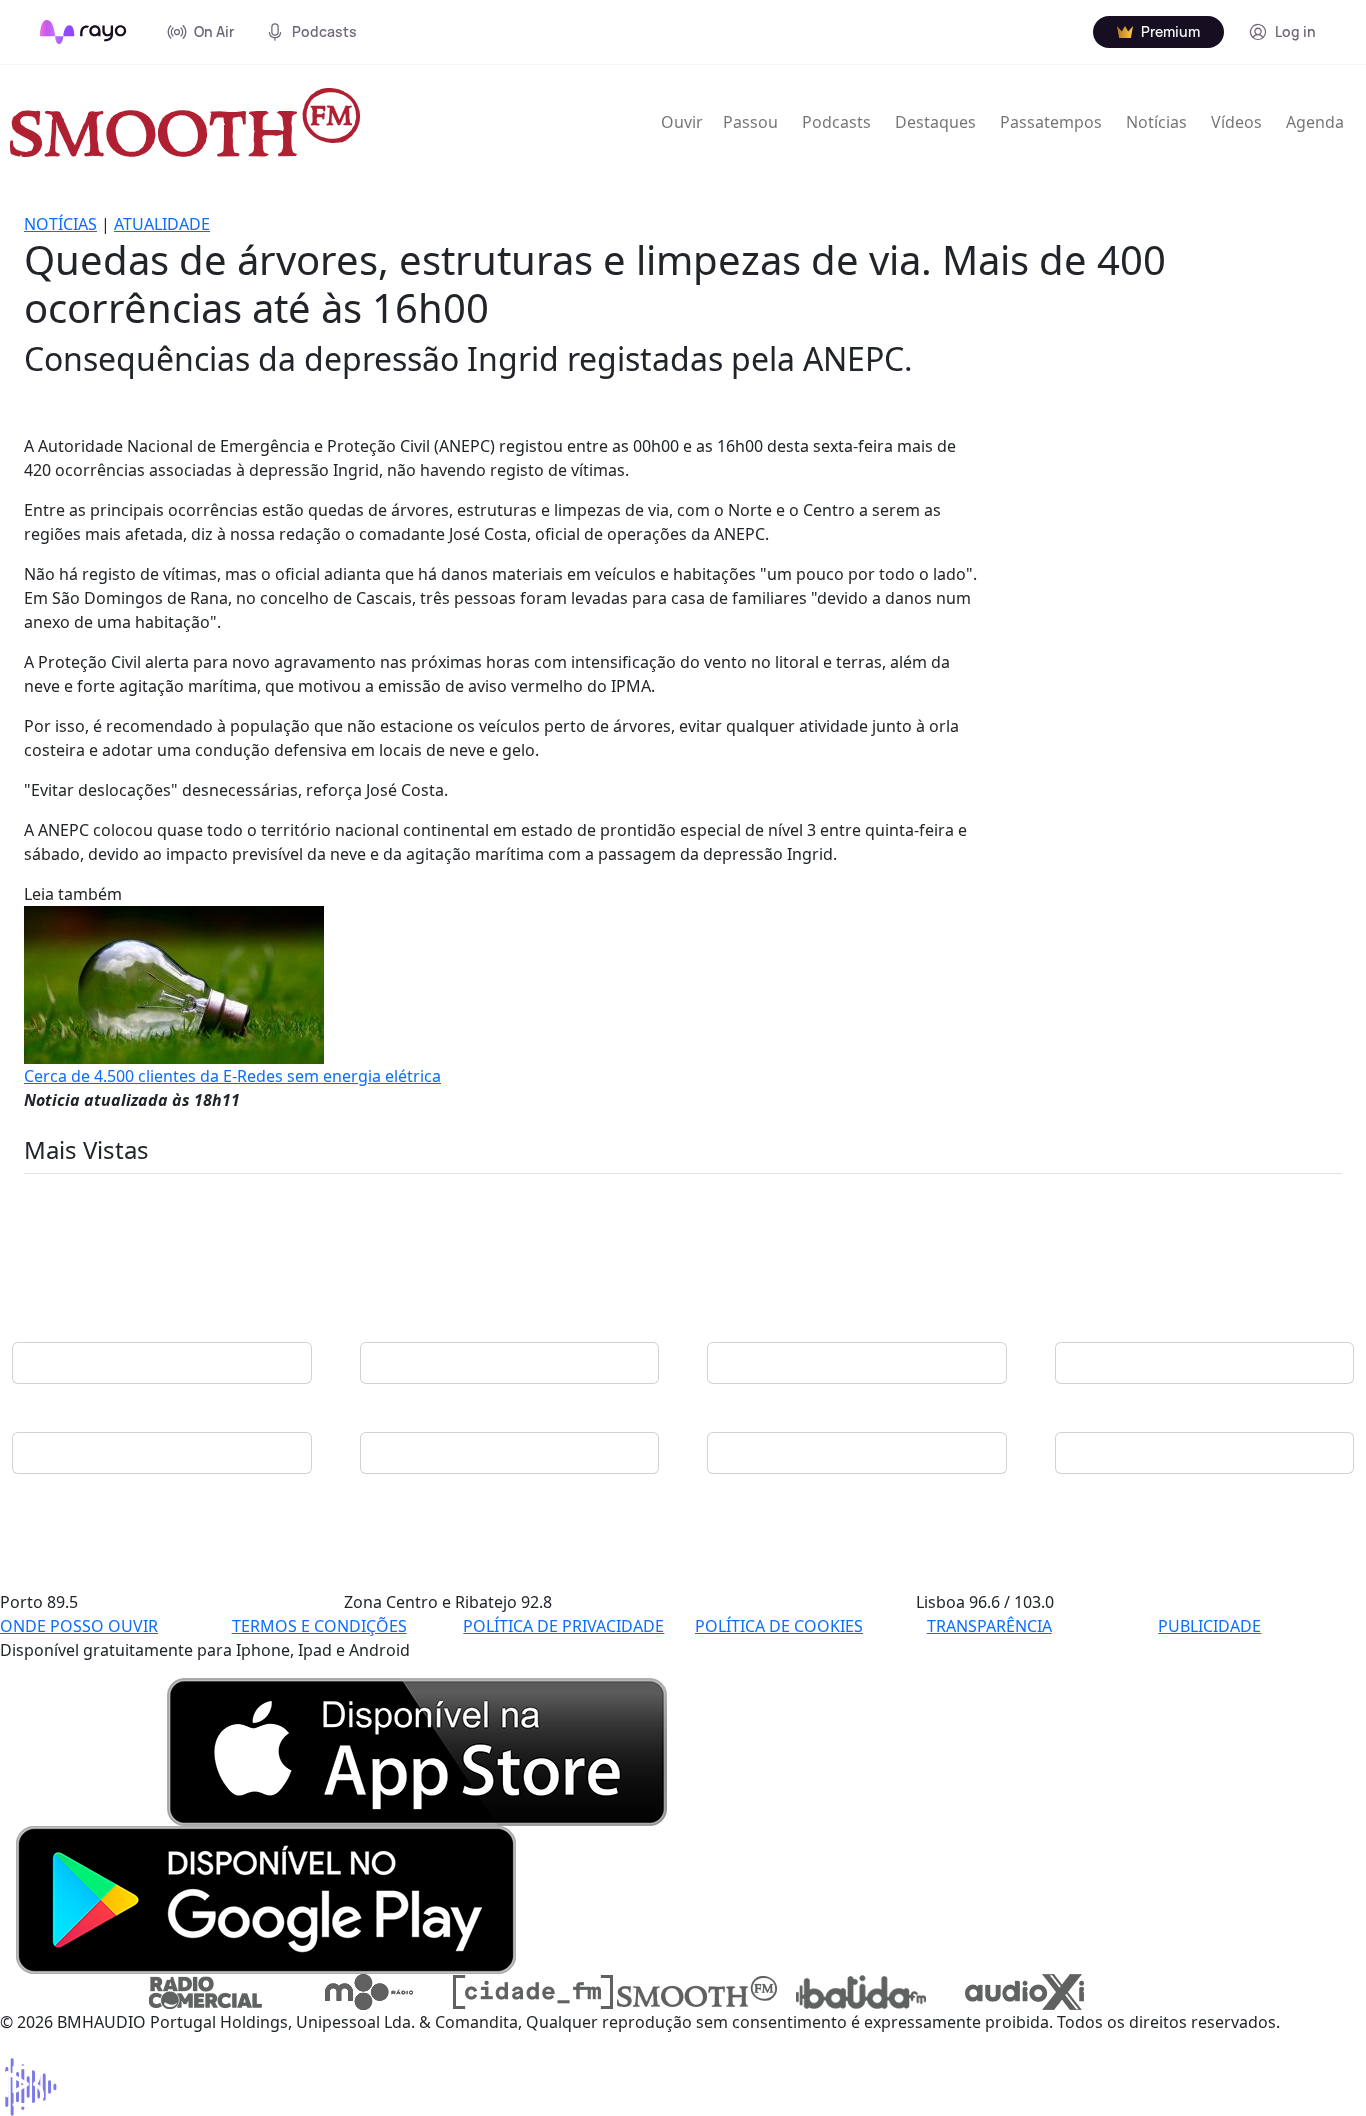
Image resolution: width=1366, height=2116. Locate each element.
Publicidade (1209, 1626)
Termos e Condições (319, 1626)
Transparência (989, 1626)
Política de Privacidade (563, 1626)
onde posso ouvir (79, 1626)
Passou (750, 122)
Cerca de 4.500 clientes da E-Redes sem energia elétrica (232, 1076)
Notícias (1156, 122)
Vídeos (1236, 122)
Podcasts (836, 122)
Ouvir (682, 122)
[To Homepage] (83, 32)
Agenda (1315, 122)
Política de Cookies (779, 1626)
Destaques (935, 122)
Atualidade (162, 224)
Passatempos (1051, 122)
